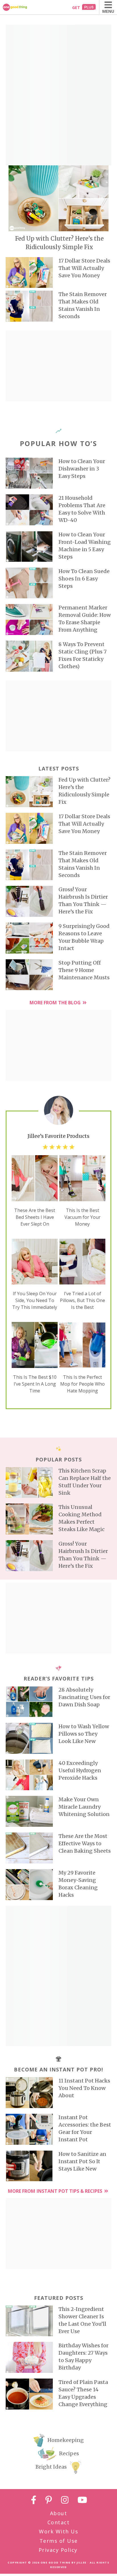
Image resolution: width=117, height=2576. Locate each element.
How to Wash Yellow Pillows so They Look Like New (84, 1734)
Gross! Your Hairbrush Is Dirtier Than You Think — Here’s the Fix (83, 900)
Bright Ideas (51, 2467)
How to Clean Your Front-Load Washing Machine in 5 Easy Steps (85, 546)
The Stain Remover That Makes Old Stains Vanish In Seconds (83, 305)
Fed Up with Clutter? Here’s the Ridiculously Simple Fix (59, 243)
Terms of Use (59, 2541)
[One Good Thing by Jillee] (21, 7)
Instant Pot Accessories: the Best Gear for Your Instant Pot (85, 2128)
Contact (59, 2522)
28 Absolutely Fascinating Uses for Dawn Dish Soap (84, 1697)
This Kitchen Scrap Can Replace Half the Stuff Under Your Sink (85, 1482)
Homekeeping (66, 2440)
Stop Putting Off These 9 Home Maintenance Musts (84, 970)
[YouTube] (82, 2501)
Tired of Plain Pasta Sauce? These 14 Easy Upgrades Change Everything (83, 2393)
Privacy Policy (58, 2550)
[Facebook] (34, 2501)
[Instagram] (65, 2501)
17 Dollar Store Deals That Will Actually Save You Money (84, 268)
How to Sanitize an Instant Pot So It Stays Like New (82, 2161)
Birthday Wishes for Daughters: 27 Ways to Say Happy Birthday (83, 2357)
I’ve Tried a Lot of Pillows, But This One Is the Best (82, 1300)
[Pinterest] (49, 2501)
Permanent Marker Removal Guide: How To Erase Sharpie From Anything (85, 619)
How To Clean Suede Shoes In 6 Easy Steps (84, 579)
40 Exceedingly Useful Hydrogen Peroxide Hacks (80, 1770)
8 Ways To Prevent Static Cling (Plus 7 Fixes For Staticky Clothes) (82, 655)
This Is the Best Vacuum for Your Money (82, 1217)
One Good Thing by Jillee (64, 2563)
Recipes (69, 2453)
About (59, 2513)
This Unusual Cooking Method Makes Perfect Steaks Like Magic (82, 1518)
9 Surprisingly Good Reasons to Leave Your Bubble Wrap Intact (84, 937)
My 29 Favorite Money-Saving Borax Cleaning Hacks (78, 1884)
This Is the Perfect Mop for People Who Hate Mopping (82, 1384)
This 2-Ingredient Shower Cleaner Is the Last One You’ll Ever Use (82, 2320)
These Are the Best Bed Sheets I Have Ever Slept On (35, 1217)
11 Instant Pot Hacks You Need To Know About (84, 2088)
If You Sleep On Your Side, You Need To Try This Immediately (35, 1300)
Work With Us (58, 2531)
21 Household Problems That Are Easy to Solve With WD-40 (82, 509)
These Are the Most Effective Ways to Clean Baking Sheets (85, 1843)
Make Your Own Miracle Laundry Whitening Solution (84, 1807)
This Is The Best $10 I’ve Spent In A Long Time (35, 1384)
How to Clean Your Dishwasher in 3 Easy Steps (82, 469)
